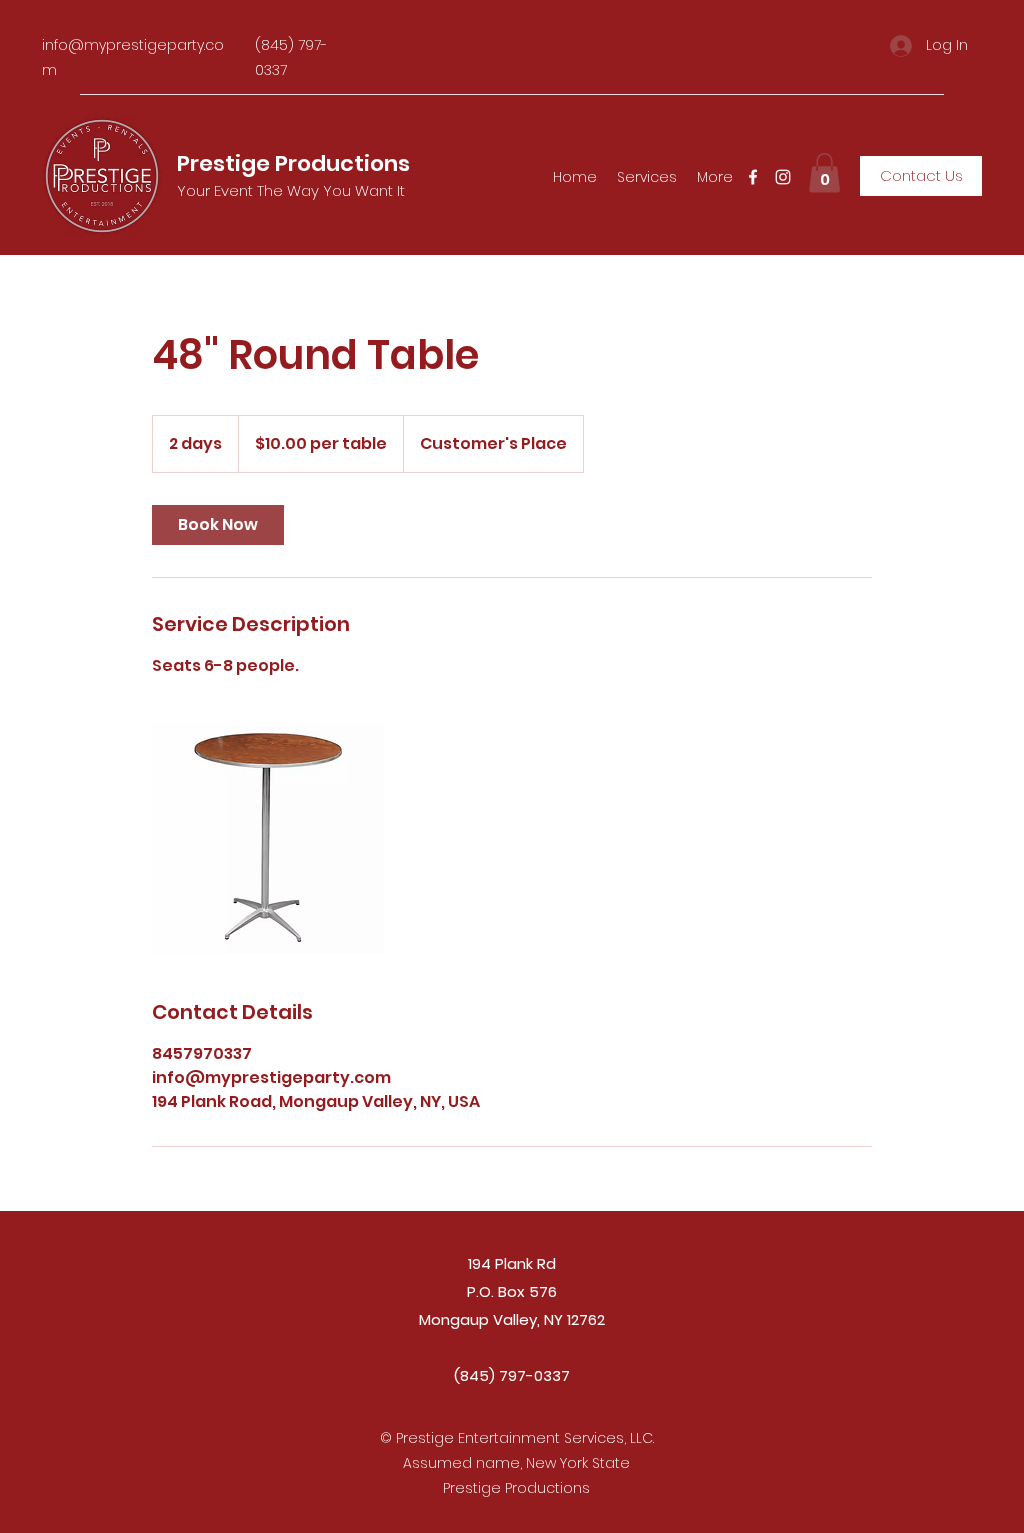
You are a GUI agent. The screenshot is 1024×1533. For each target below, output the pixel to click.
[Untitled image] (268, 838)
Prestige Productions (293, 163)
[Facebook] (753, 177)
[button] (824, 172)
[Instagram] (783, 177)
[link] (218, 525)
